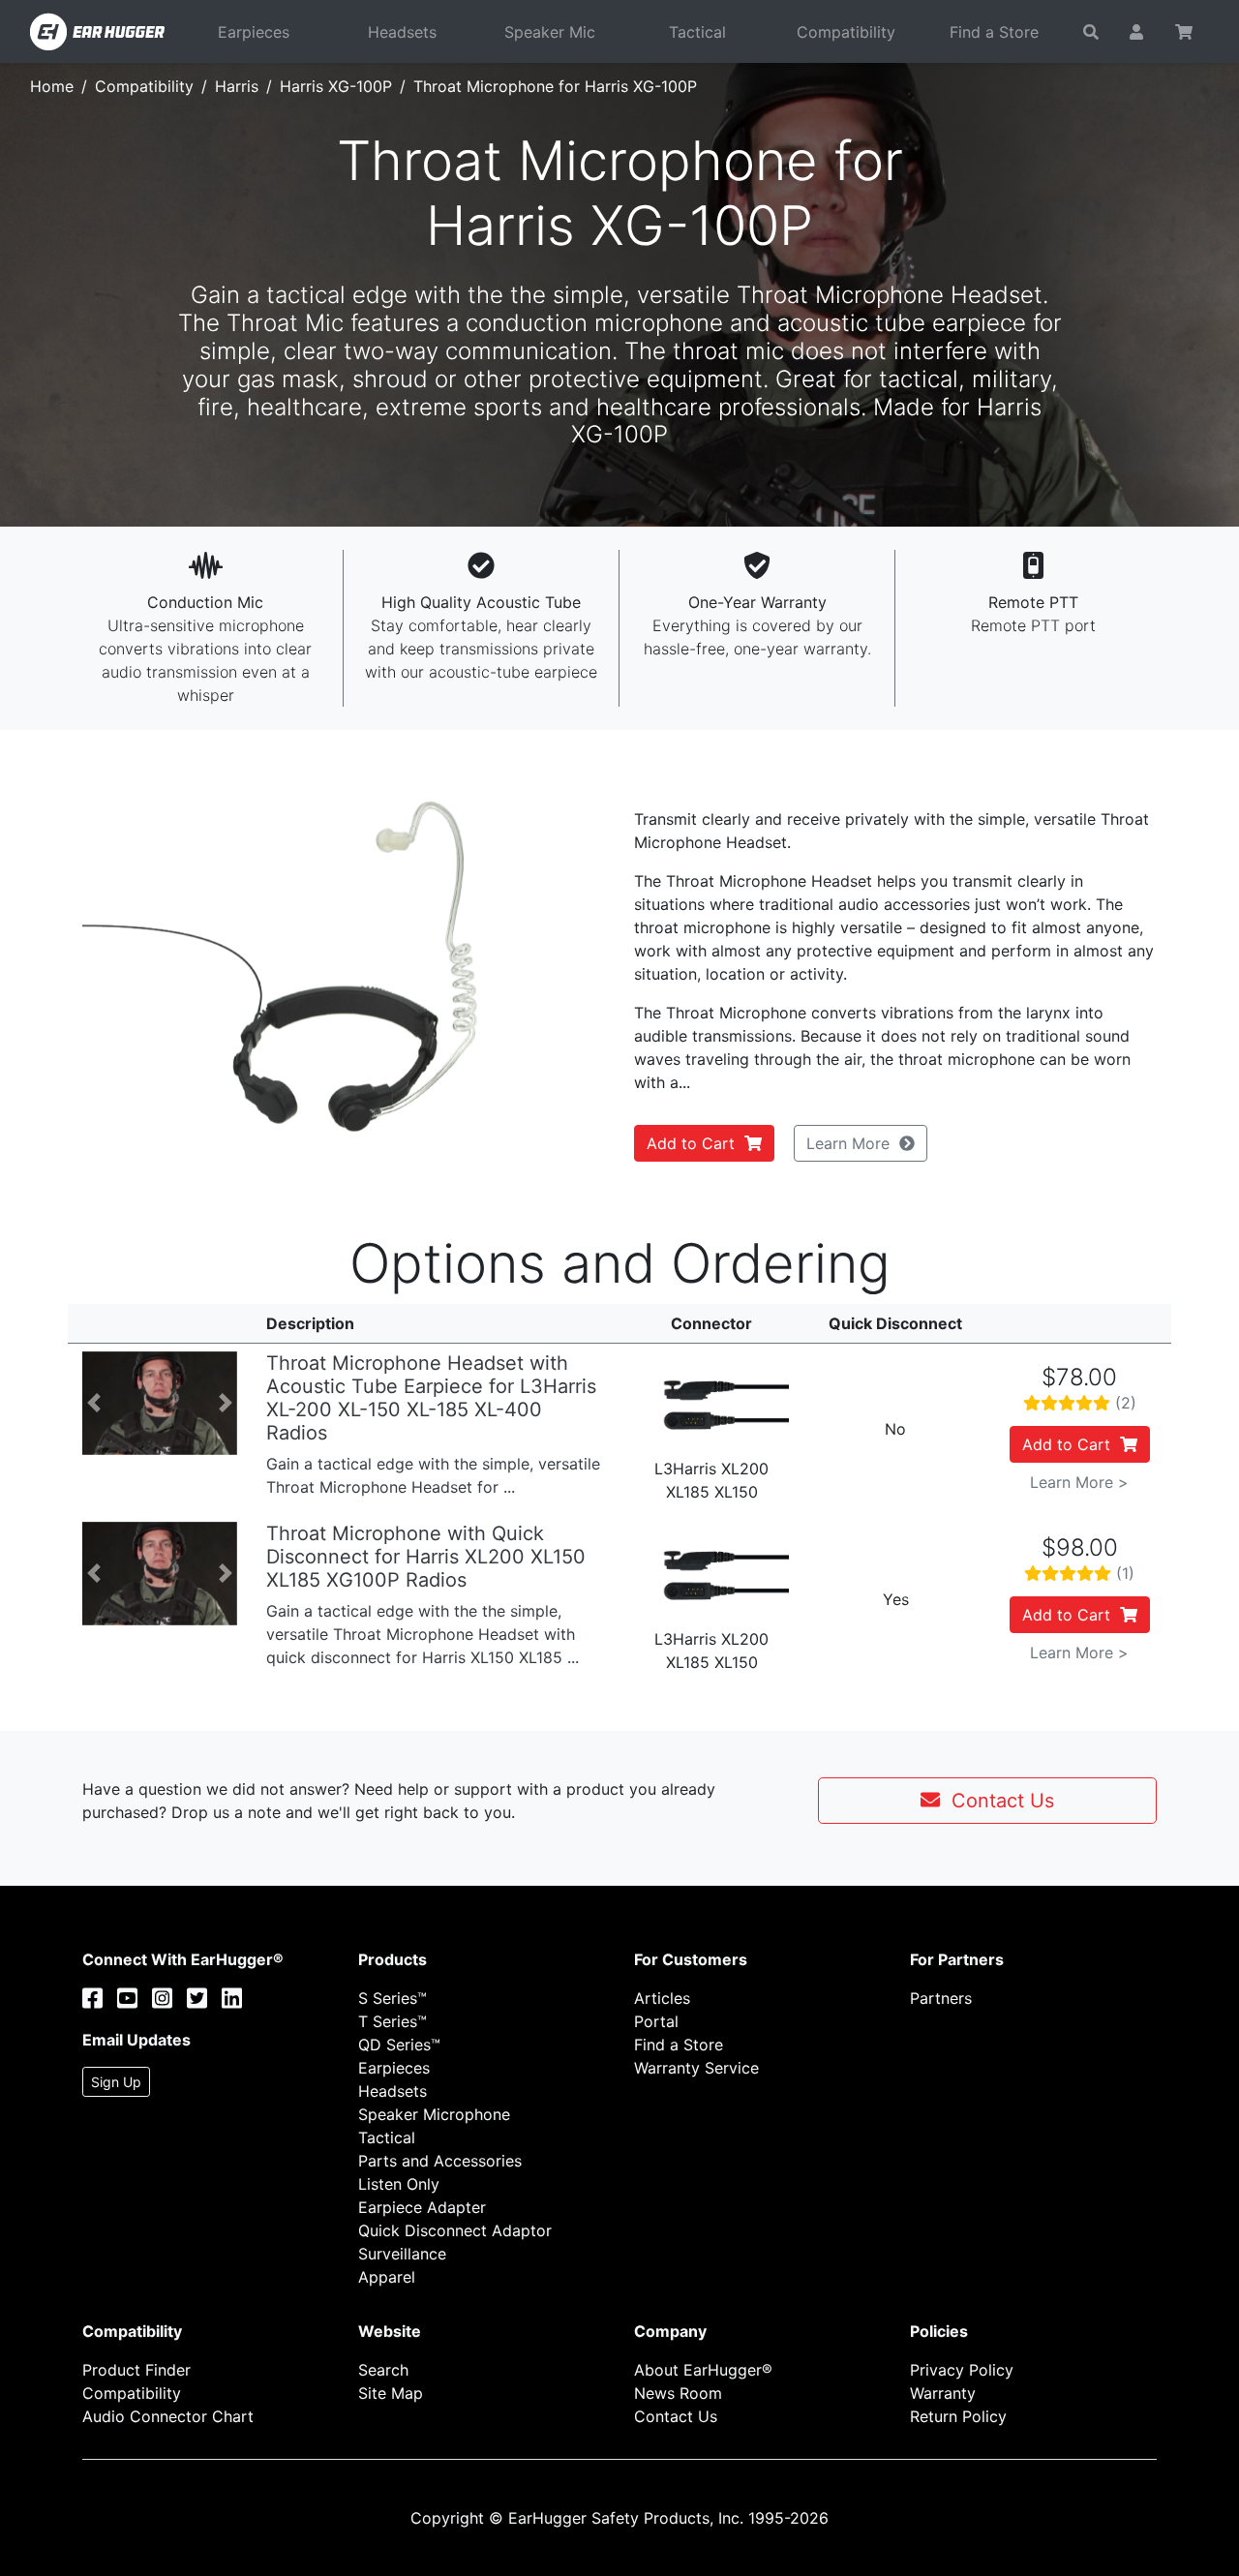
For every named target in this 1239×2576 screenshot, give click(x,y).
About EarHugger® (703, 2370)
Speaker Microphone (434, 2114)
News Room (678, 2393)
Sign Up (116, 2082)
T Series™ (393, 2021)
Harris (237, 86)
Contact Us (997, 1801)
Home (52, 86)
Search (383, 2370)
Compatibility (846, 32)
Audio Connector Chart (168, 2416)
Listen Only (399, 2184)
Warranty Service (696, 2068)
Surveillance (402, 2254)
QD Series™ (399, 2045)
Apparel (387, 2277)
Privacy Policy (962, 2370)
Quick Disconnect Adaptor (455, 2230)
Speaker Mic (550, 32)
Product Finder (136, 2370)
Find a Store (994, 32)
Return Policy (958, 2416)
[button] (121, 966)
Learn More (853, 1143)
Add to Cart (695, 1143)
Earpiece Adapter (422, 2207)
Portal (656, 2021)
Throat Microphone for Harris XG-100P (555, 86)
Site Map (391, 2393)
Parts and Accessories (440, 2161)
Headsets (402, 32)
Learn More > (1079, 1482)
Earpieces (254, 32)
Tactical (697, 32)
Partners (941, 1998)
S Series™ (393, 1998)
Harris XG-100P (336, 86)
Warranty (943, 2393)
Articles (662, 1998)
